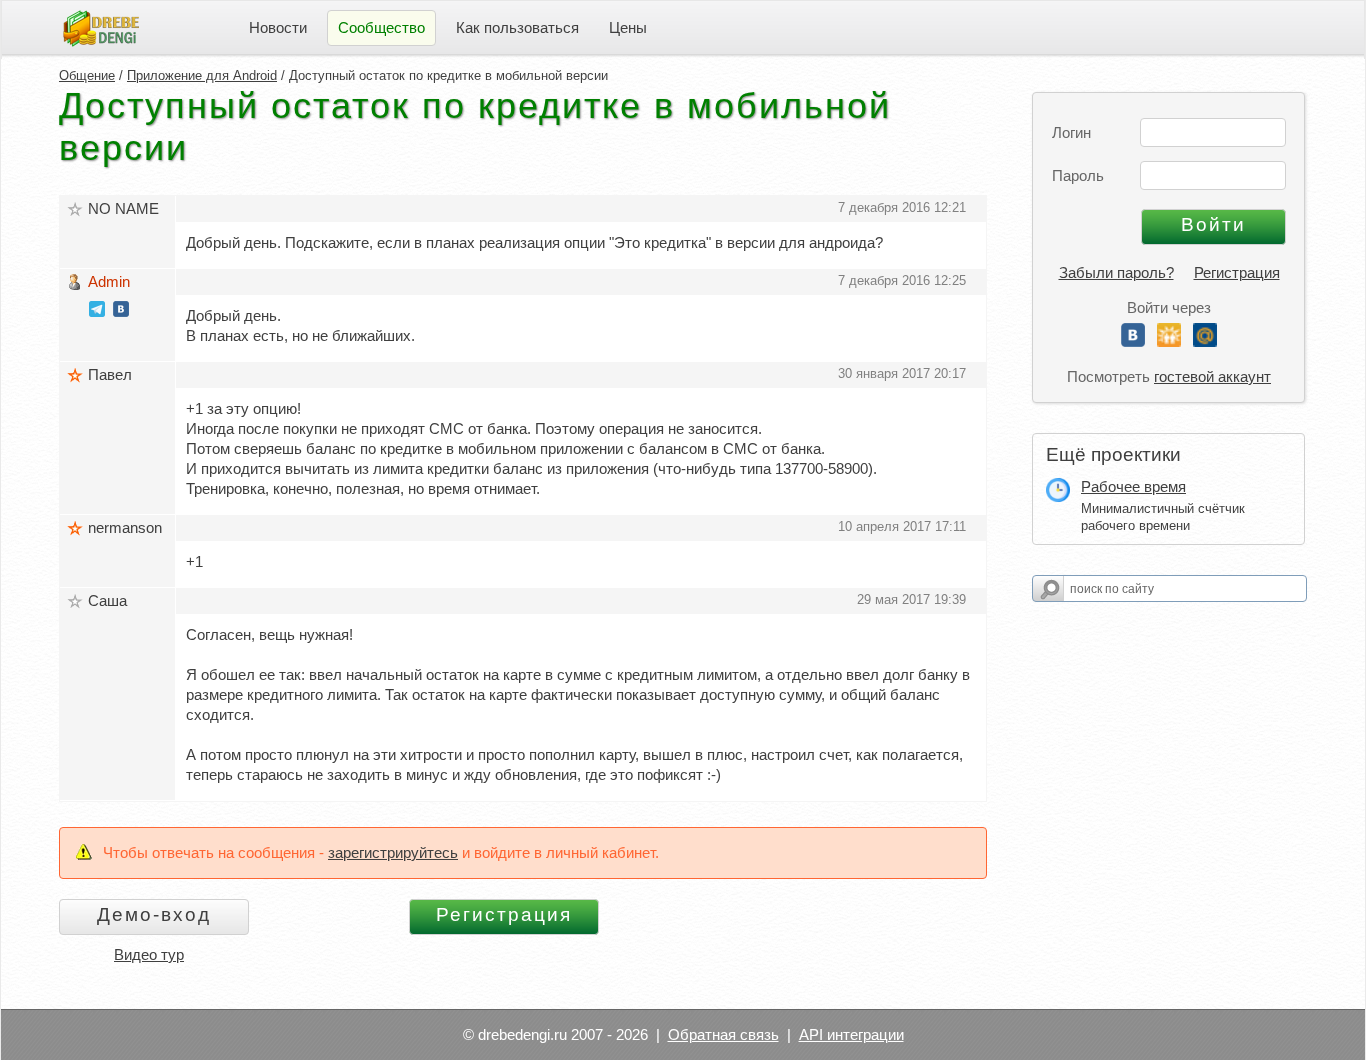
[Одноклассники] (1169, 341)
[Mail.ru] (1205, 341)
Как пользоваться (517, 27)
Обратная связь (723, 1034)
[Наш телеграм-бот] (97, 311)
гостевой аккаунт (1212, 376)
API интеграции (851, 1034)
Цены (628, 27)
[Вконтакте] (1133, 341)
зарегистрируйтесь (393, 852)
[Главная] (101, 26)
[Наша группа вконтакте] (121, 311)
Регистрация (1237, 272)
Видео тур (149, 954)
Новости (278, 27)
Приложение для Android (202, 75)
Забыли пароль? (1116, 272)
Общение (87, 75)
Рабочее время (1133, 486)
